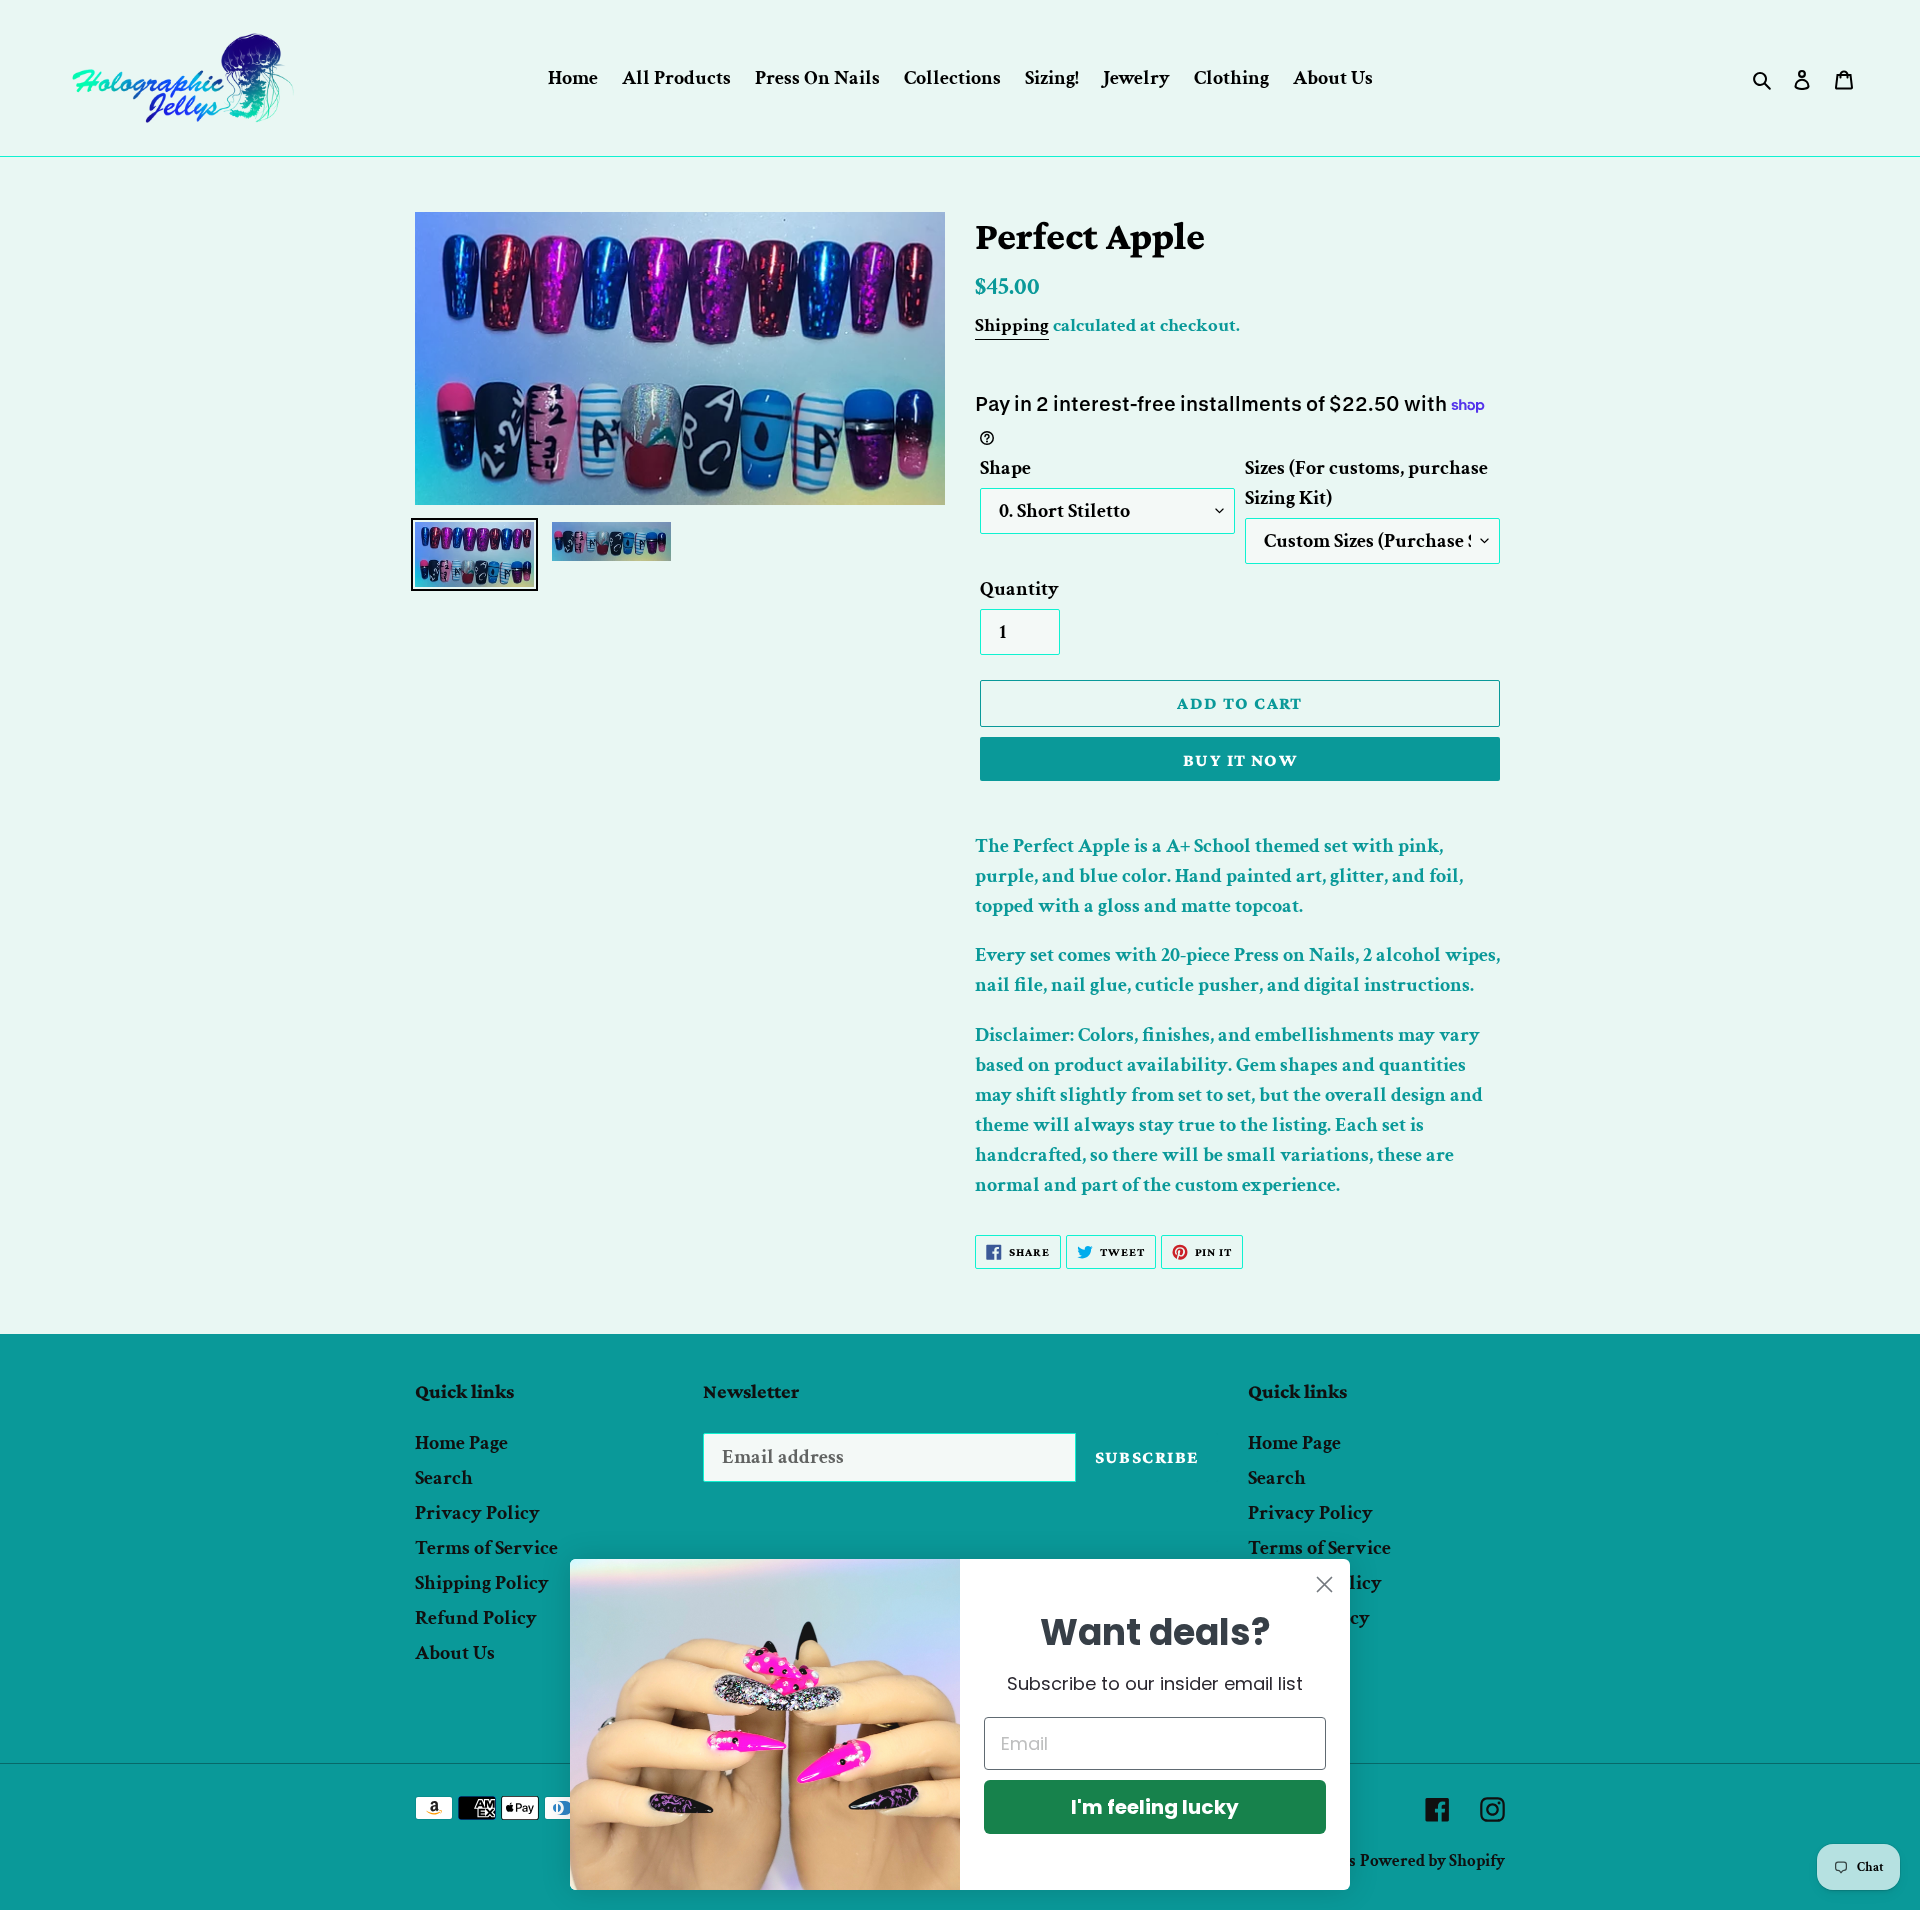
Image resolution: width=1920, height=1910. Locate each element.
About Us (455, 1653)
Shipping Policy (482, 1583)
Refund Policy (476, 1618)
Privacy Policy (477, 1513)
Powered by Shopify (1432, 1861)
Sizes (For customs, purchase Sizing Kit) (1366, 483)
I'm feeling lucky (1155, 1807)
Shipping (1012, 325)
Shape (1005, 468)
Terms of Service (486, 1548)
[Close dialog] (1324, 1584)
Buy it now (1240, 760)
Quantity (1019, 589)
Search (444, 1478)
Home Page (461, 1443)
